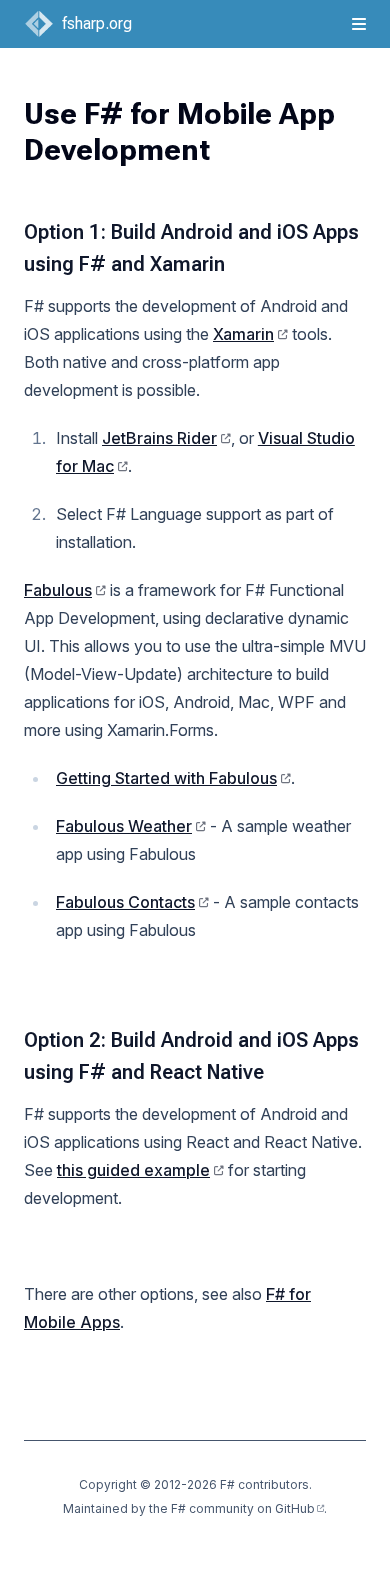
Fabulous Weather (124, 826)
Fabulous (58, 590)
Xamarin (243, 334)
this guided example (133, 1170)
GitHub (295, 1508)
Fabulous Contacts (125, 902)
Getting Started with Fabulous (166, 778)
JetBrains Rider (159, 438)
